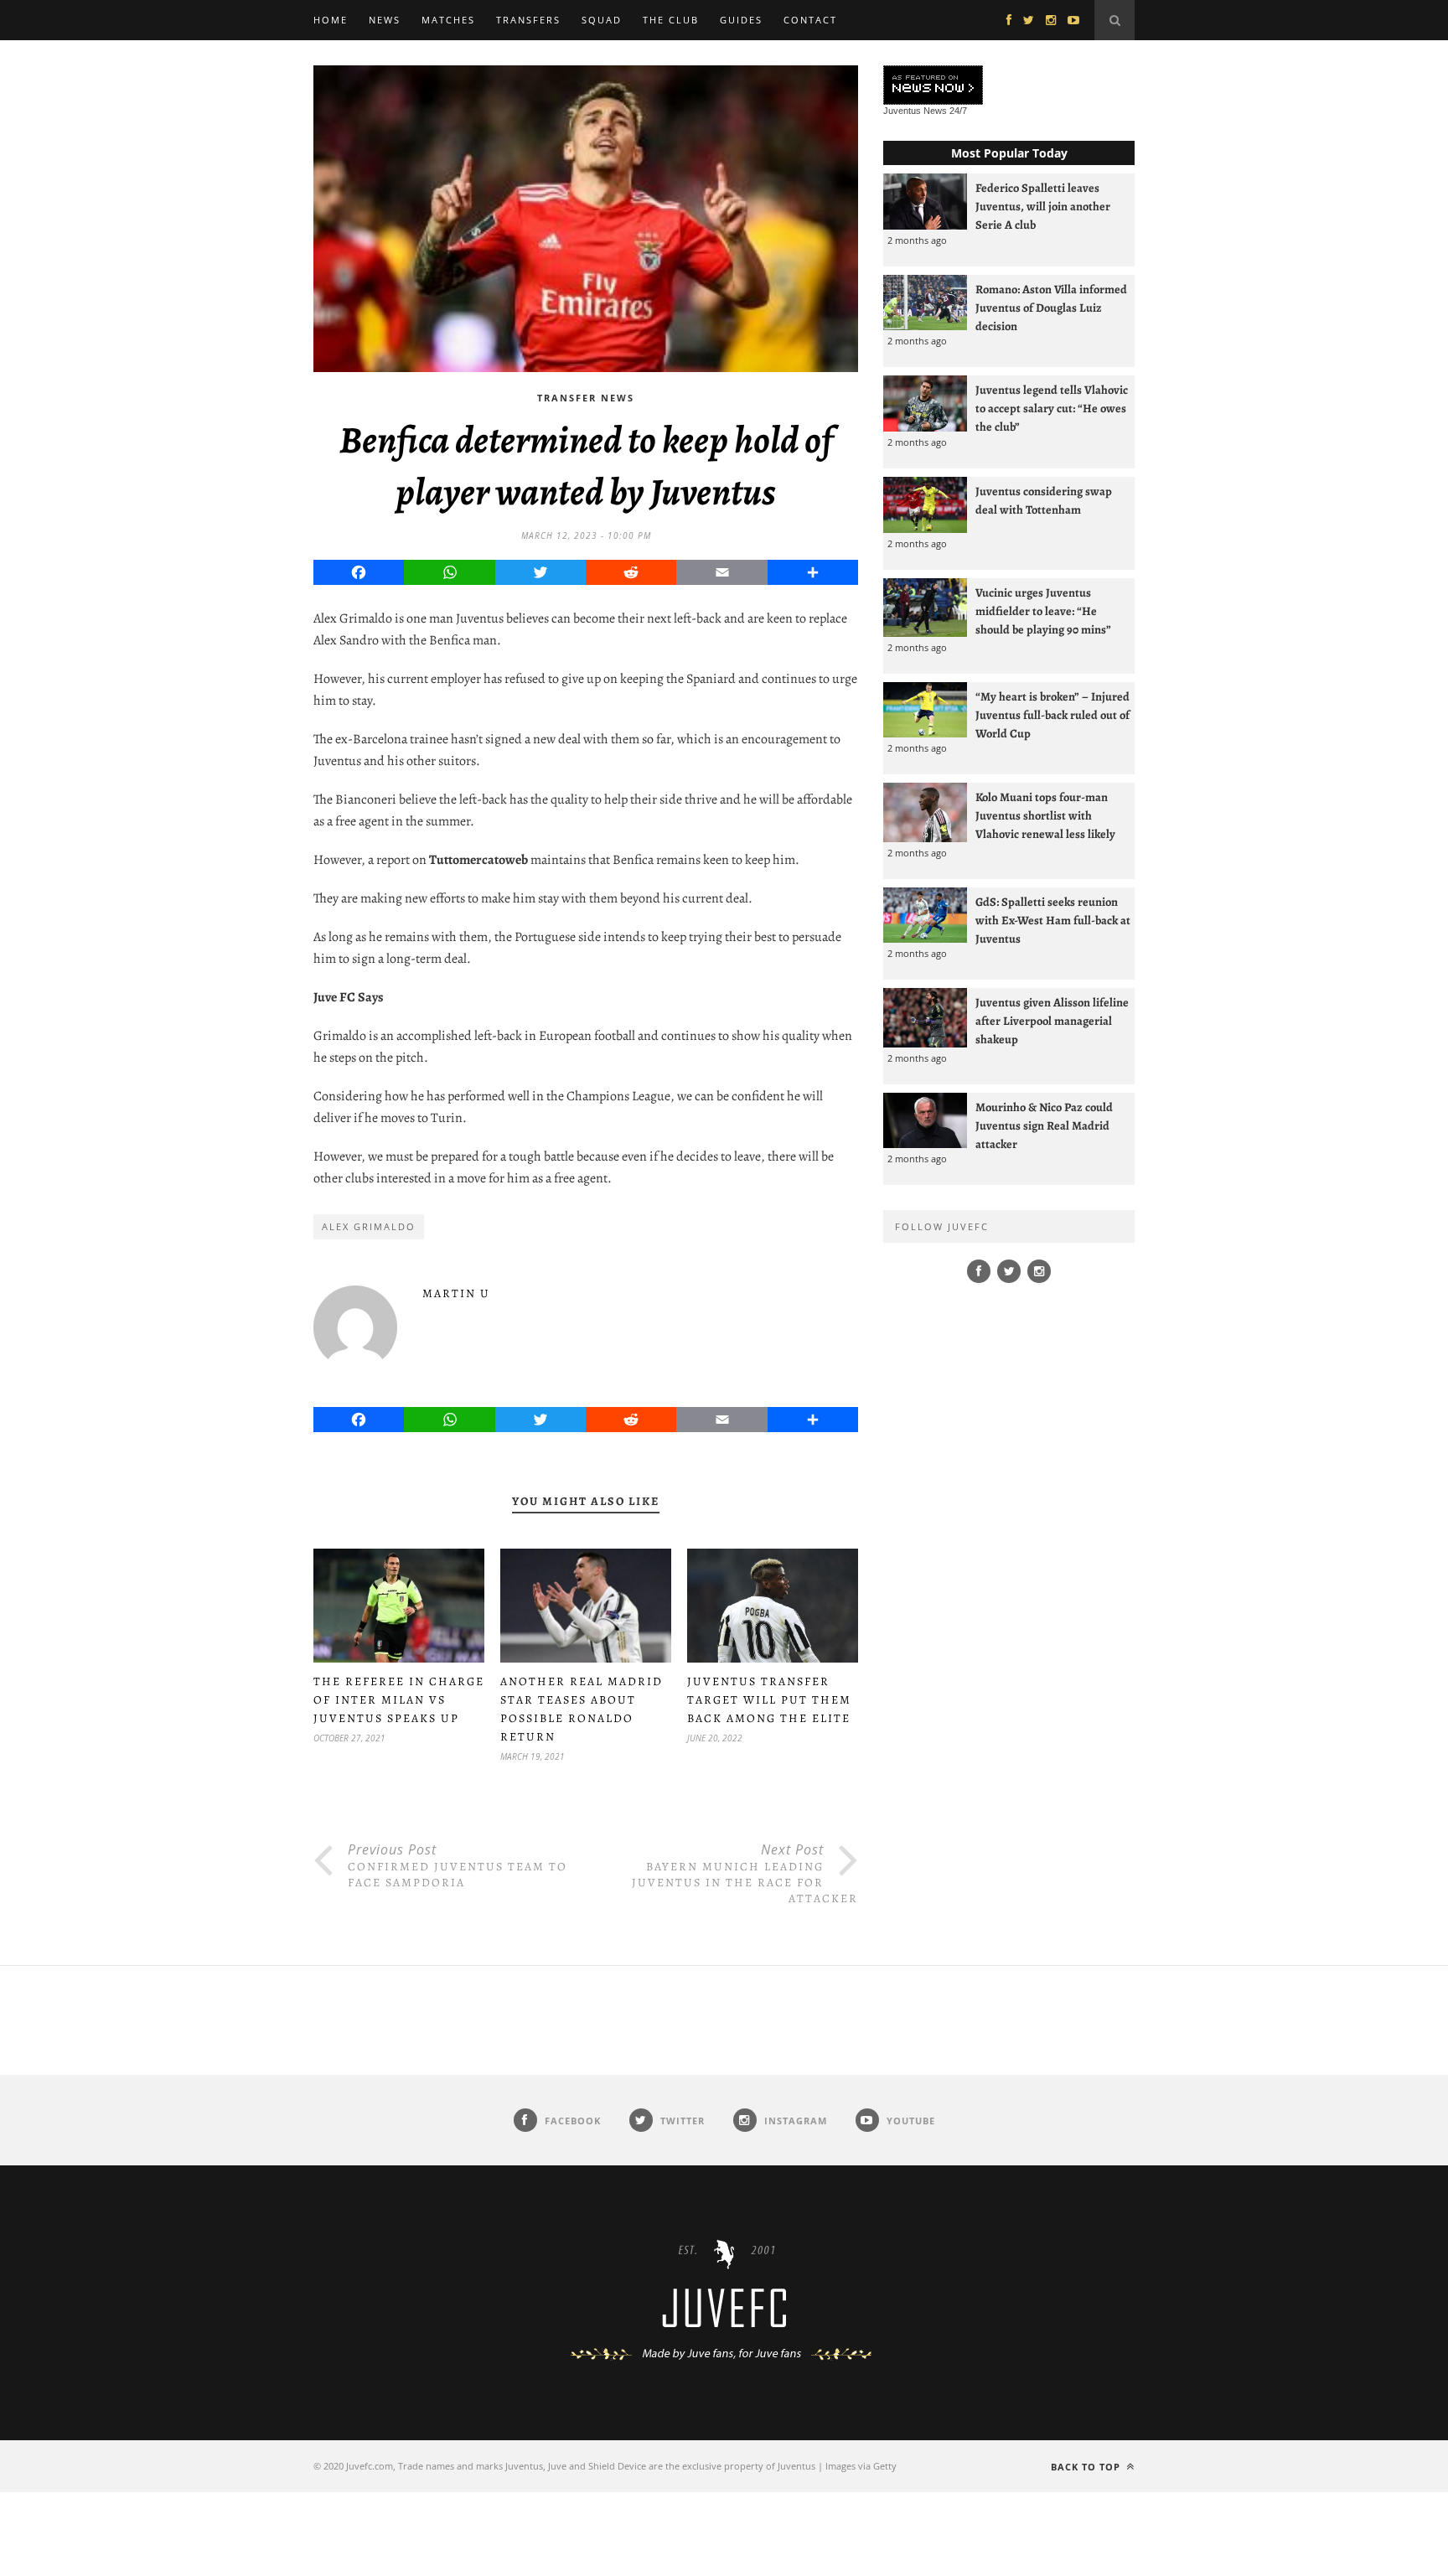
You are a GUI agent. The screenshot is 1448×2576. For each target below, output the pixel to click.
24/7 (958, 111)
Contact (810, 20)
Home (331, 20)
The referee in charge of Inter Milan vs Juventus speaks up (399, 1700)
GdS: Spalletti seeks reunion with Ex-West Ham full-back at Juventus (1053, 920)
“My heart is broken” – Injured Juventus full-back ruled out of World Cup (1052, 715)
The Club (671, 20)
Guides (741, 20)
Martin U (456, 1293)
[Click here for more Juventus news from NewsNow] (933, 86)
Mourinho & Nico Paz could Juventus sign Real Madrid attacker (1044, 1125)
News (385, 20)
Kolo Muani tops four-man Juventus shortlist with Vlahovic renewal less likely (1045, 815)
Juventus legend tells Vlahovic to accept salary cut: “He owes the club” (1052, 408)
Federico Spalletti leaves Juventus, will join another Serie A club (1043, 206)
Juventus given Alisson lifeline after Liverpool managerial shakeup (1052, 1021)
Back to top (1087, 2467)
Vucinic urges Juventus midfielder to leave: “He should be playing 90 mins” (1043, 611)
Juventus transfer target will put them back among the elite (769, 1700)
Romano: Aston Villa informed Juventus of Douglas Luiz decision (1051, 308)
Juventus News (915, 111)
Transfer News (586, 398)
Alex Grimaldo (369, 1226)
